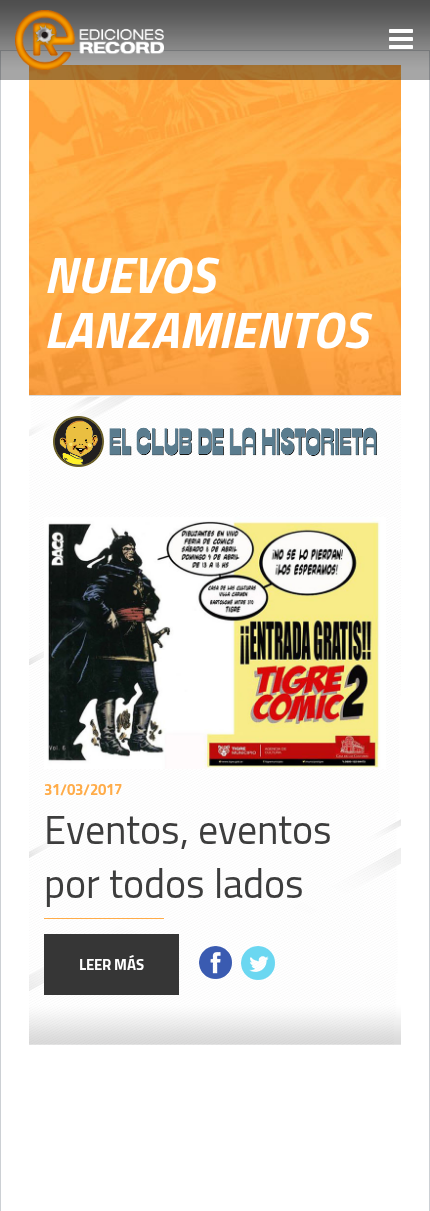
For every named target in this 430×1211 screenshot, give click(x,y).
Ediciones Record (95, 40)
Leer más (111, 964)
